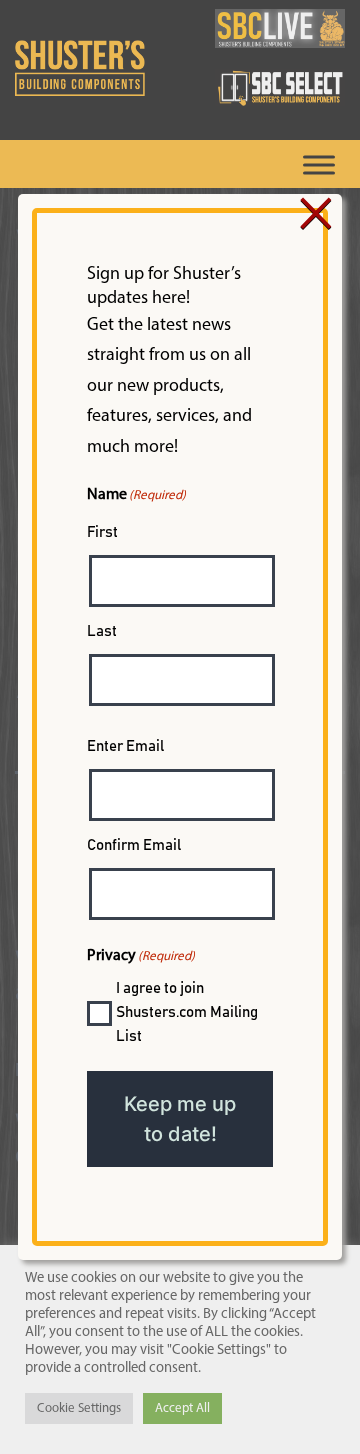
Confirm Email (134, 845)
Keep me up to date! (180, 1119)
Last (102, 631)
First (102, 532)
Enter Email (125, 746)
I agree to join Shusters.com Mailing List (187, 1012)
